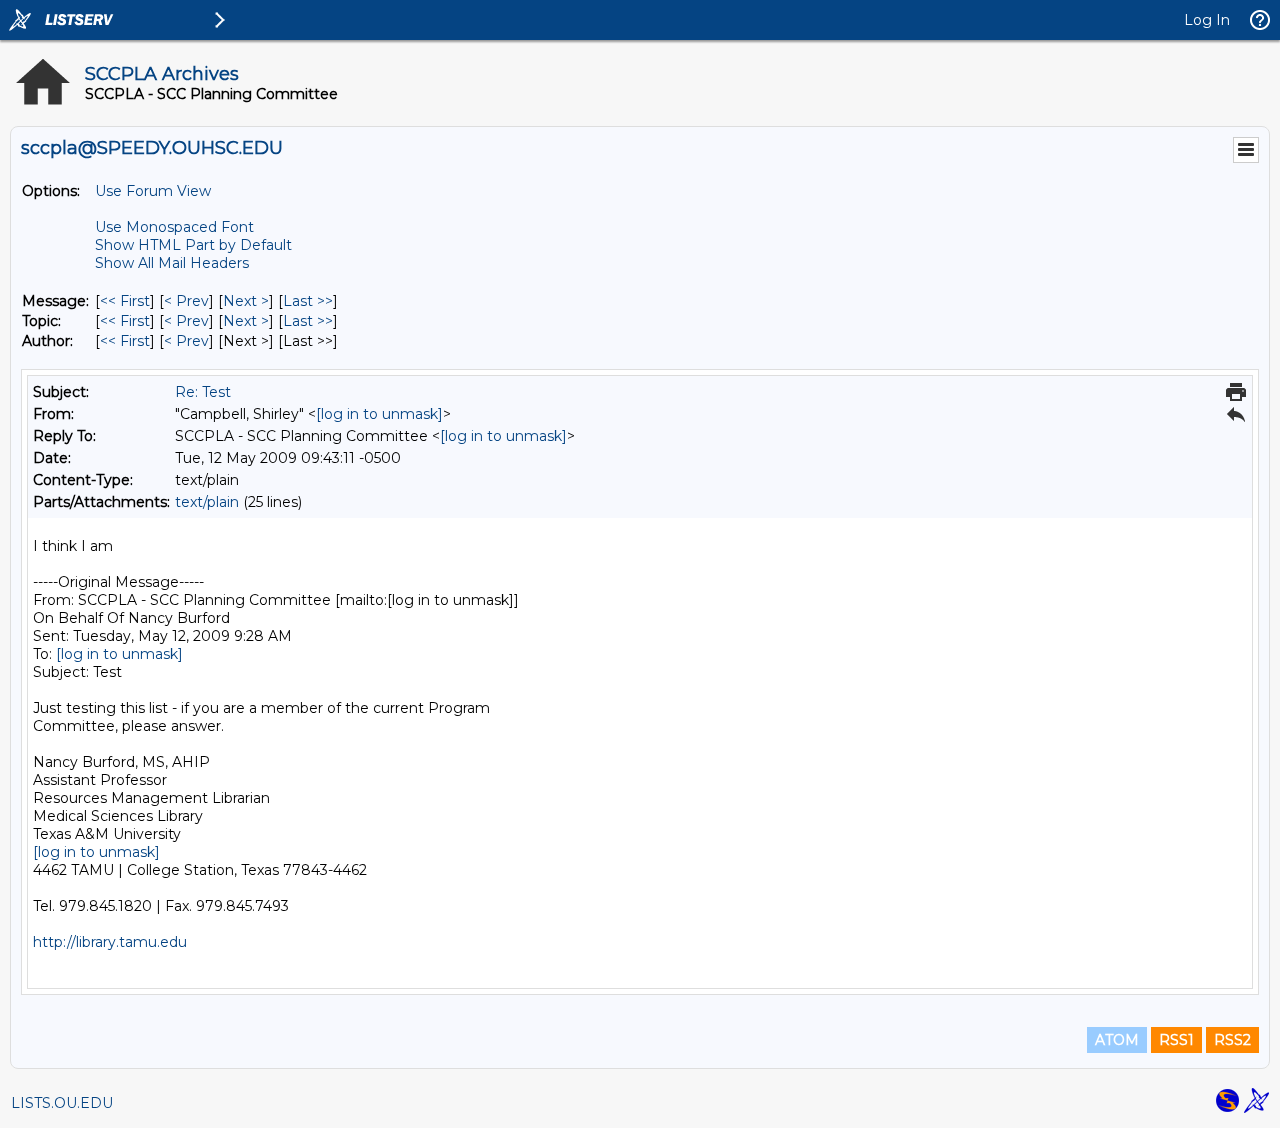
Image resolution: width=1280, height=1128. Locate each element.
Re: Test (203, 392)
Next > (246, 301)
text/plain (207, 502)
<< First (125, 301)
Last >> (308, 301)
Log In (1207, 20)
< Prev (186, 301)
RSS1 (1176, 1040)
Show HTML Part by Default (193, 245)
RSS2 (1232, 1040)
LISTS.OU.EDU (62, 1103)
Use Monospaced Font (174, 227)
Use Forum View (153, 191)
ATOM (1117, 1040)
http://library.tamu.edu (110, 942)
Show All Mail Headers (172, 263)
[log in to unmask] (379, 414)
